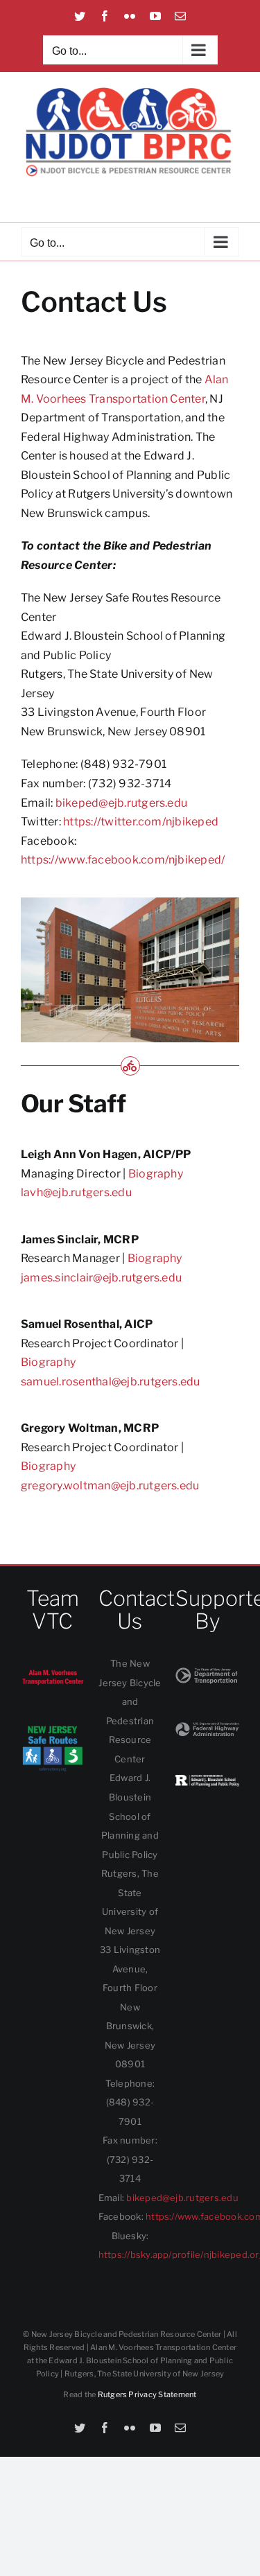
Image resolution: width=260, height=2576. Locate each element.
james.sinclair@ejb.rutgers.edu (101, 1278)
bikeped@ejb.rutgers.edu (122, 803)
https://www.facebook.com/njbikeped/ (123, 860)
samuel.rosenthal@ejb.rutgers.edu (111, 1382)
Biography (156, 1174)
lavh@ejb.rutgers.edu (76, 1192)
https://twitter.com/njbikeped (141, 822)
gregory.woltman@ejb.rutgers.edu (110, 1486)
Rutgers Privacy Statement (147, 2394)
